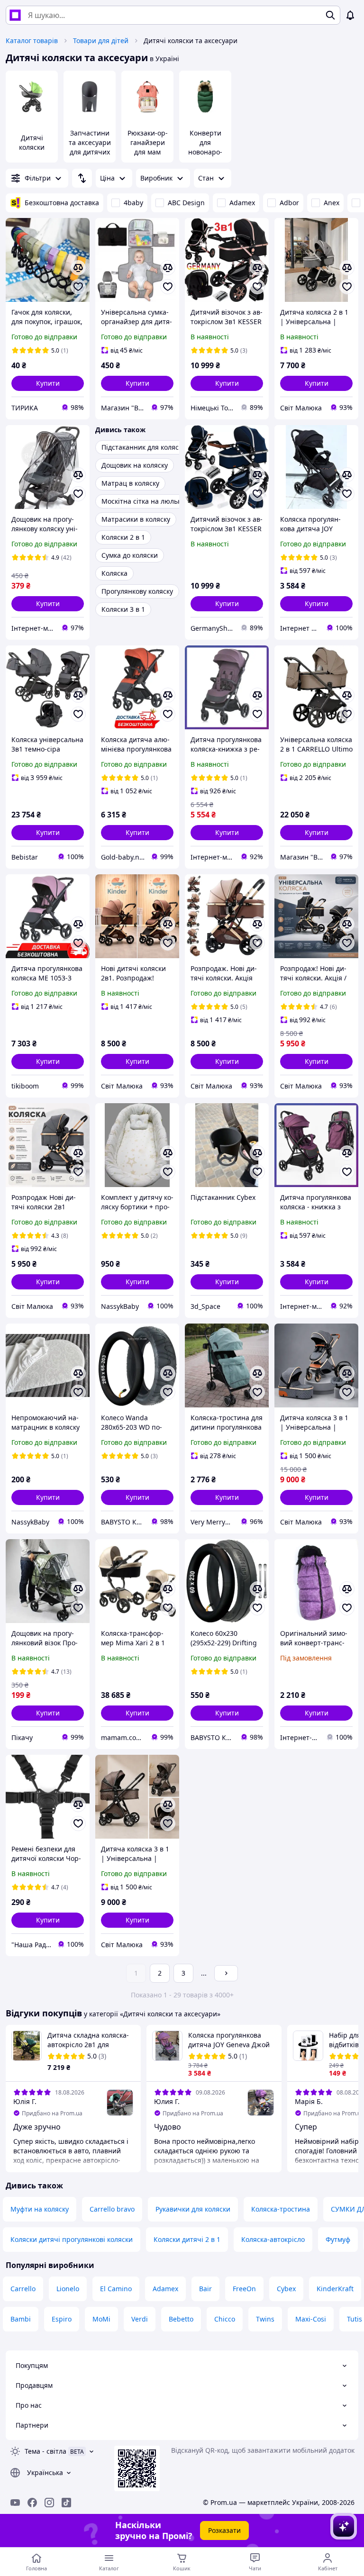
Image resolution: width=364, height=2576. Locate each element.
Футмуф (338, 2239)
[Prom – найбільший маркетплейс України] (15, 15)
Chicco (225, 2319)
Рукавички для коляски (193, 2209)
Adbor (289, 203)
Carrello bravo (112, 2209)
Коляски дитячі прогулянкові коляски (72, 2239)
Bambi (21, 2319)
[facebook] (32, 2503)
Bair (205, 2289)
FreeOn (244, 2289)
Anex (332, 203)
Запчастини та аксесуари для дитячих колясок (90, 147)
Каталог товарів (32, 41)
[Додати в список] (78, 287)
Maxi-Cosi (311, 2319)
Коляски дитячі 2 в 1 (187, 2239)
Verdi (140, 2319)
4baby (133, 203)
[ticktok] (66, 2503)
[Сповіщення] (350, 15)
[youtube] (15, 2503)
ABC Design (186, 203)
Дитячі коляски (32, 142)
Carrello (23, 2289)
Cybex (286, 2289)
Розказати (224, 2530)
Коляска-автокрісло (273, 2239)
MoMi (101, 2319)
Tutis (355, 2319)
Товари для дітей (101, 41)
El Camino (116, 2289)
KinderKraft (335, 2289)
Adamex (242, 203)
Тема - (45, 2451)
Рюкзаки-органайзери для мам (148, 142)
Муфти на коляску (40, 2209)
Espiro (62, 2319)
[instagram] (49, 2503)
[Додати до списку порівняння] (78, 268)
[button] (48, 383)
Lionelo (68, 2289)
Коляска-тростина (281, 2209)
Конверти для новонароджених (205, 147)
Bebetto (181, 2319)
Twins (265, 2319)
